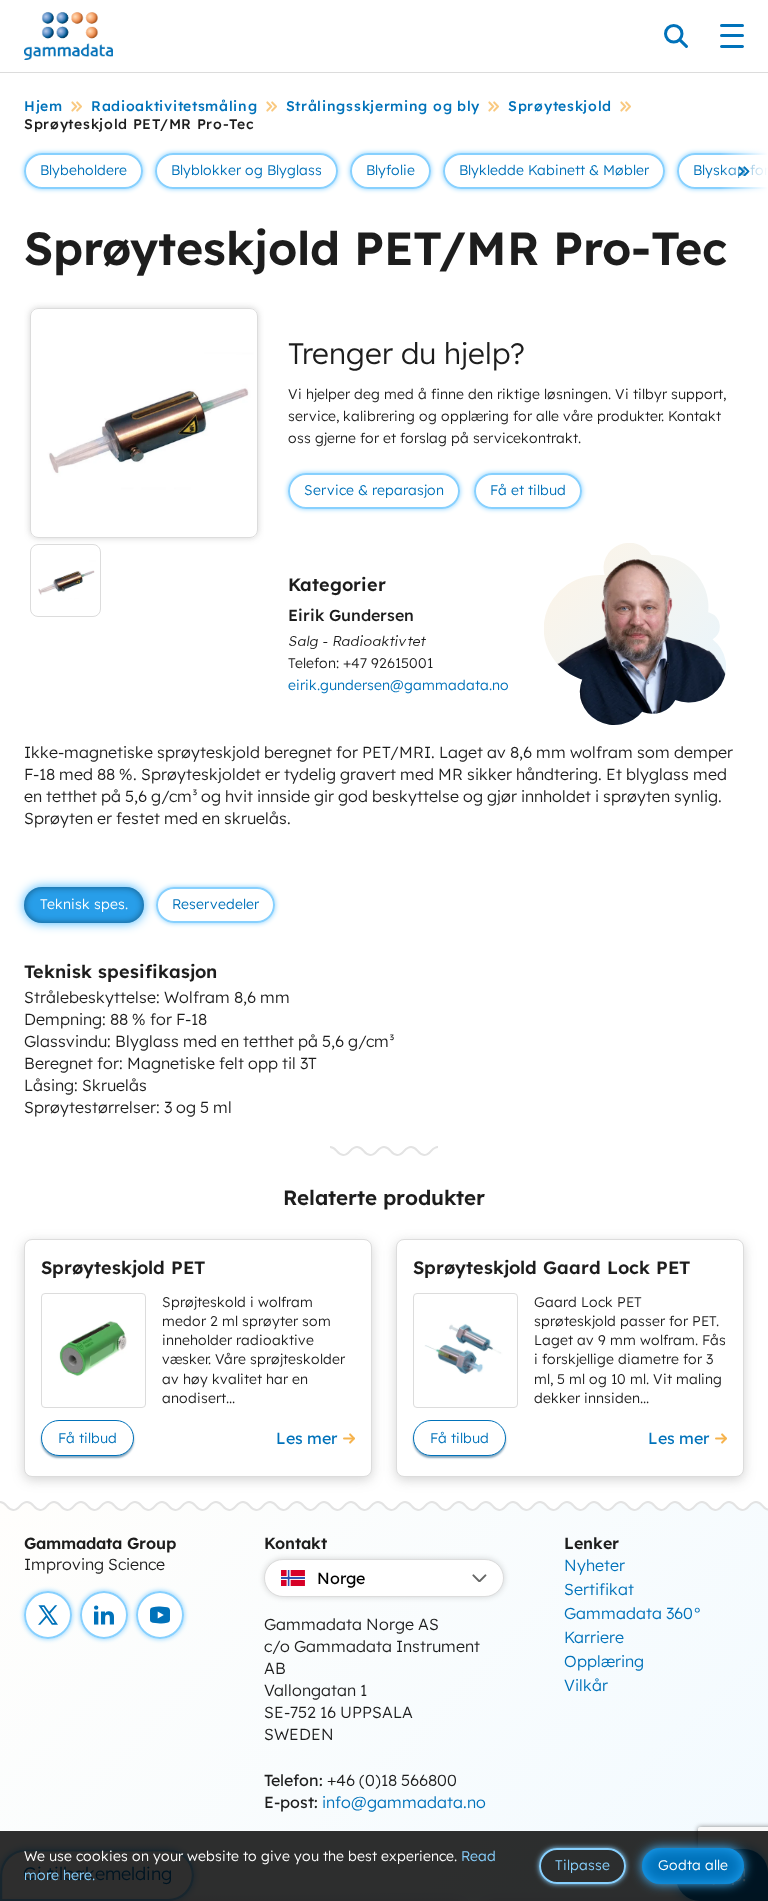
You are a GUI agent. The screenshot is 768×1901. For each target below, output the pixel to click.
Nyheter (594, 1565)
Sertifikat (599, 1589)
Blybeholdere (83, 170)
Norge (341, 1578)
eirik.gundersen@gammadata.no (398, 685)
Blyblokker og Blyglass (246, 170)
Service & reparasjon (374, 490)
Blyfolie (390, 170)
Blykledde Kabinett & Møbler (554, 170)
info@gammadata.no (404, 1802)
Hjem (43, 106)
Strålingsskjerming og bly (383, 106)
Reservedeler (215, 904)
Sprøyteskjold (560, 106)
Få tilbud (87, 1438)
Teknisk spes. (84, 904)
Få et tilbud (528, 490)
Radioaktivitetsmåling (174, 106)
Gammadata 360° (633, 1613)
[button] (744, 171)
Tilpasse (582, 1865)
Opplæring (604, 1661)
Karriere (594, 1637)
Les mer (306, 1438)
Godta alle (693, 1865)
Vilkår (586, 1685)
